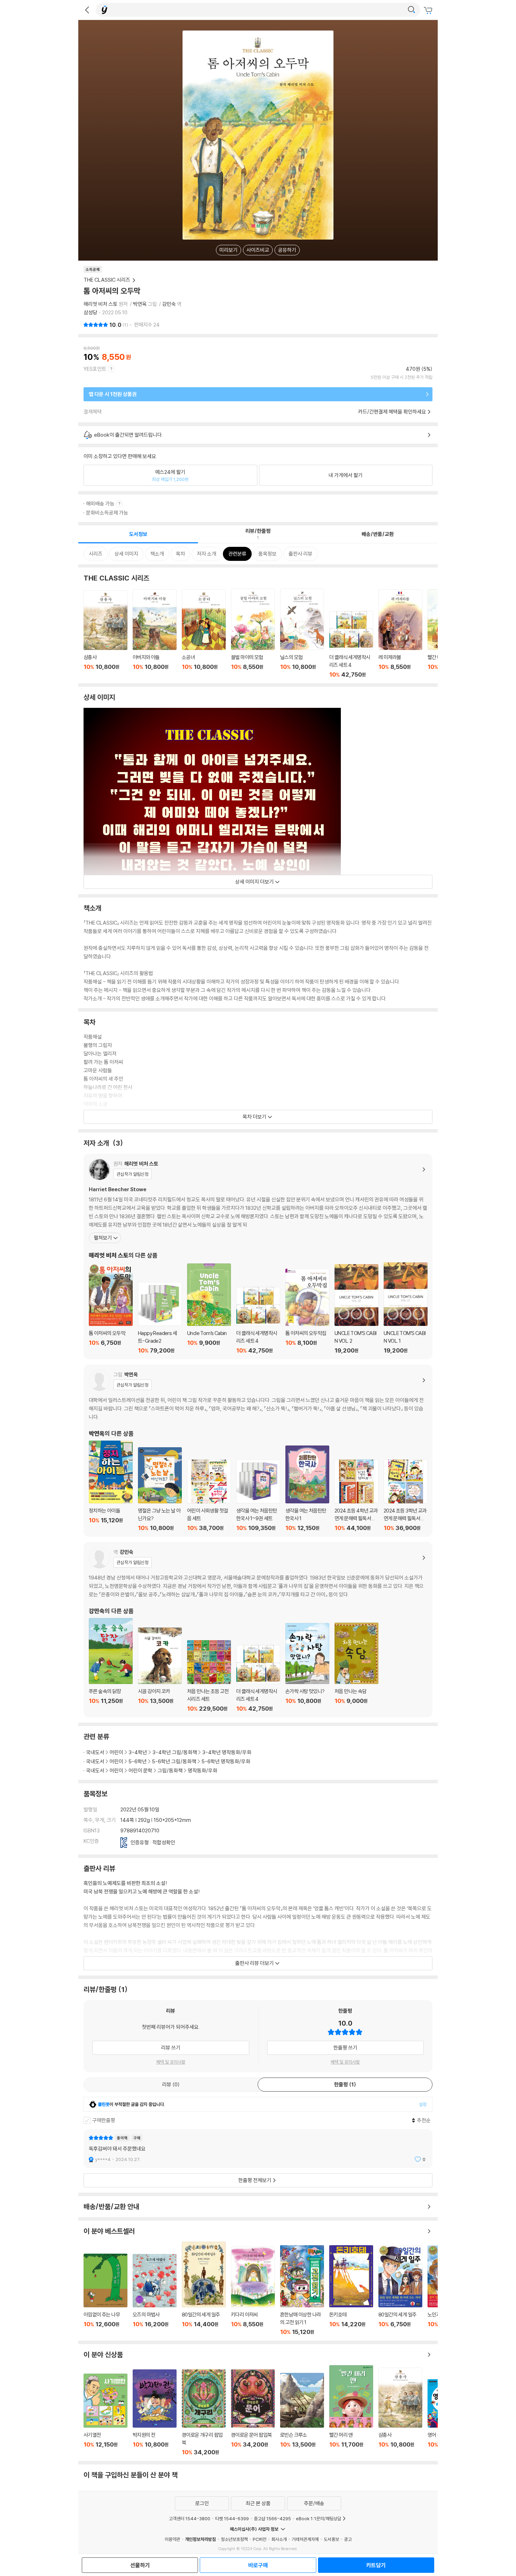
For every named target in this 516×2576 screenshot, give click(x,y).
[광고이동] (411, 10)
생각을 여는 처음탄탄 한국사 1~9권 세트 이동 (258, 1495)
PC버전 (260, 2539)
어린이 (116, 1752)
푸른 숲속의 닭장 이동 (111, 1665)
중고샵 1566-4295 (272, 2518)
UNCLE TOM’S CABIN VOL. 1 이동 (406, 1308)
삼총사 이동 (105, 634)
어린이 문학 (140, 1770)
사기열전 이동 (105, 2415)
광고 (348, 2539)
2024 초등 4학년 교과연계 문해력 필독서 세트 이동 (356, 1495)
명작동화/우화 (203, 1770)
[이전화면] (87, 10)
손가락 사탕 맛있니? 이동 (307, 1668)
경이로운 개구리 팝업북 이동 (204, 2412)
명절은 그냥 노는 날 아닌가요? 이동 (160, 1489)
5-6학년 (138, 1761)
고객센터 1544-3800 (190, 2518)
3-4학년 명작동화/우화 (227, 1752)
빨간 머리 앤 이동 (351, 2410)
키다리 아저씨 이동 (253, 2291)
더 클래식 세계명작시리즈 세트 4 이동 (351, 645)
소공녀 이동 (204, 634)
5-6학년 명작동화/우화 (226, 1761)
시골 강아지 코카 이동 (160, 1670)
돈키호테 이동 (351, 2290)
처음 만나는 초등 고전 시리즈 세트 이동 (209, 1676)
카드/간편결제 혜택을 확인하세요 (392, 412)
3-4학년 (138, 1752)
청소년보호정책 (234, 2539)
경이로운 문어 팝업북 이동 (253, 2412)
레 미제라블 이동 (400, 634)
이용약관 (172, 2539)
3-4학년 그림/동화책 (175, 1752)
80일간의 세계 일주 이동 (204, 2289)
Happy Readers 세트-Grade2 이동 (160, 1318)
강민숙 (169, 304)
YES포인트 (95, 369)
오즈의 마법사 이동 (155, 2295)
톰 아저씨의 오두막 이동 (111, 1309)
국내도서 (95, 1752)
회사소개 (279, 2539)
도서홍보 (331, 2539)
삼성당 (90, 312)
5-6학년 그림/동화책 (174, 1761)
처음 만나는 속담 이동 (356, 1667)
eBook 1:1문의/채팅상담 (319, 2518)
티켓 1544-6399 (232, 2518)
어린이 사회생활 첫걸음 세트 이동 (209, 1495)
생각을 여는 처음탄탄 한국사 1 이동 (307, 1488)
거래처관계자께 (305, 2539)
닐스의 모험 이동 (302, 633)
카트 (429, 11)
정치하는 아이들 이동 (111, 1486)
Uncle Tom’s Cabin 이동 (209, 1309)
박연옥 (140, 304)
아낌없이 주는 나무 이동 (105, 2295)
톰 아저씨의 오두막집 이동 (307, 1311)
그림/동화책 (170, 1770)
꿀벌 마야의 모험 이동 (253, 633)
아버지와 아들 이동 (155, 634)
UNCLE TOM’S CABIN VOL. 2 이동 (356, 1309)
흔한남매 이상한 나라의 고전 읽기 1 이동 (302, 2290)
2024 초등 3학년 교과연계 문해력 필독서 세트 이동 (406, 1495)
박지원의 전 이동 (155, 2413)
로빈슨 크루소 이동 (302, 2414)
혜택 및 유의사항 (171, 2062)
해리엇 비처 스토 (101, 304)
